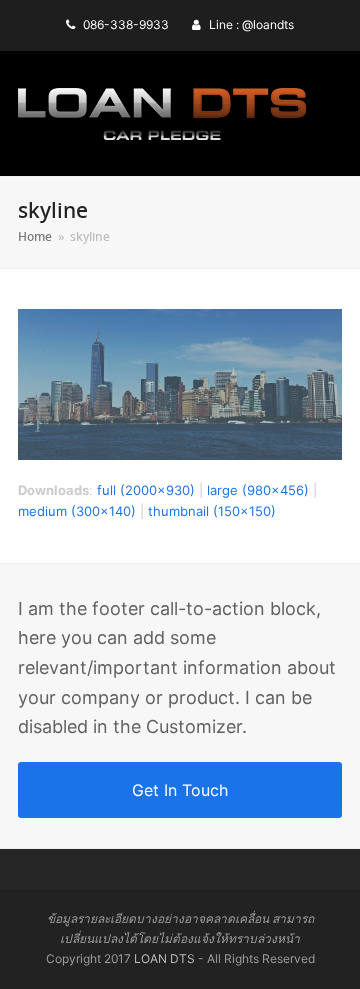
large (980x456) (258, 490)
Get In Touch (180, 790)
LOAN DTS (164, 958)
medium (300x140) (77, 511)
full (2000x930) (146, 490)
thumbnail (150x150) (212, 511)
